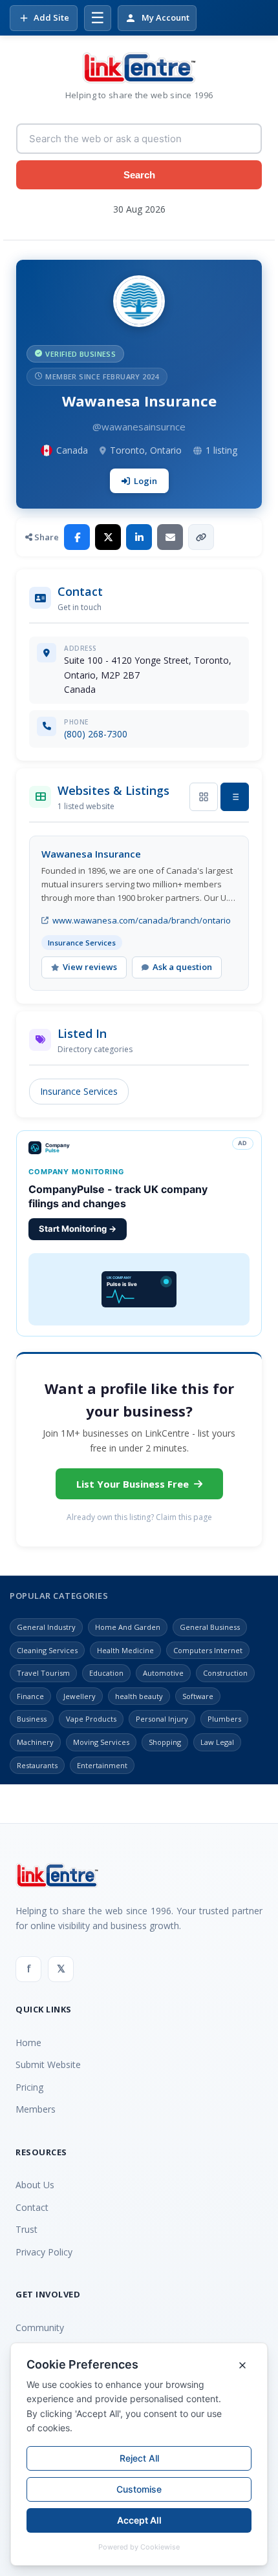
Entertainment (102, 1765)
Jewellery (80, 1696)
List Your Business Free (133, 1484)
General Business (210, 1627)
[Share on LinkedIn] (139, 537)
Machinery (35, 1742)
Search (139, 175)
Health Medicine (125, 1650)
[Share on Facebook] (77, 537)
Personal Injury (162, 1719)
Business (32, 1719)
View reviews (90, 967)
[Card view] (204, 797)
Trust (27, 2229)
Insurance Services (79, 1091)
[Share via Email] (170, 537)
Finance (30, 1696)
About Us (35, 2185)
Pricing (29, 2087)
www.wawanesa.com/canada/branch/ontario (142, 920)
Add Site (51, 17)
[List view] (235, 797)
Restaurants (37, 1765)
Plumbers (224, 1719)
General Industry (46, 1627)
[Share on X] (108, 537)
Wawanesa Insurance (91, 854)
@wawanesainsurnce (139, 427)
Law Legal (217, 1742)
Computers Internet (208, 1650)
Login (145, 481)
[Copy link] (201, 537)
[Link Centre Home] (139, 68)
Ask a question (182, 967)
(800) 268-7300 (96, 734)
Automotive (163, 1673)
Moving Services (101, 1742)
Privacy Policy (44, 2252)
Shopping (165, 1742)
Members (36, 2109)
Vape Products (91, 1719)
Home (28, 2043)
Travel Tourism (43, 1673)
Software (198, 1696)
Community (40, 2328)
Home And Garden (128, 1627)
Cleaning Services (47, 1650)
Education (106, 1673)
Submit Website (48, 2064)
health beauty (139, 1696)
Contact (32, 2207)
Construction (225, 1673)
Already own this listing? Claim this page (139, 1517)
